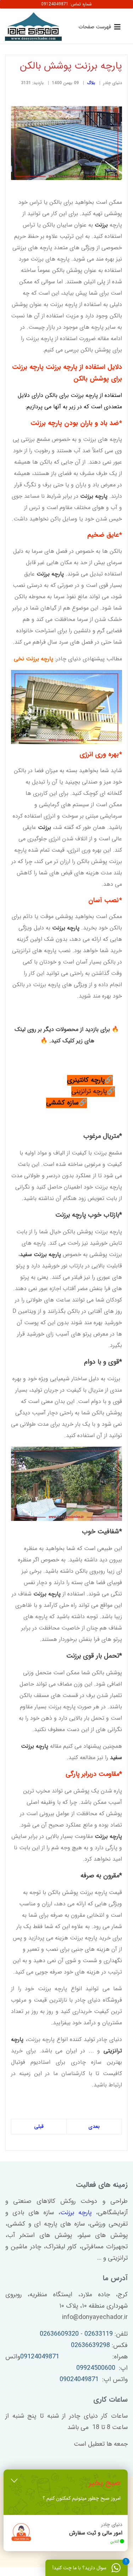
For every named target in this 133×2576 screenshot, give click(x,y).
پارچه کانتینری (86, 1080)
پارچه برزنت (76, 2212)
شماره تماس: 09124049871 (66, 4)
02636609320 (59, 2334)
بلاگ (91, 83)
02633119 (99, 2334)
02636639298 (90, 2345)
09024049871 (79, 2379)
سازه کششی (62, 1103)
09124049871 (40, 2357)
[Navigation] (98, 27)
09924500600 (96, 2368)
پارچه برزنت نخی (34, 659)
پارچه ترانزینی (89, 1091)
